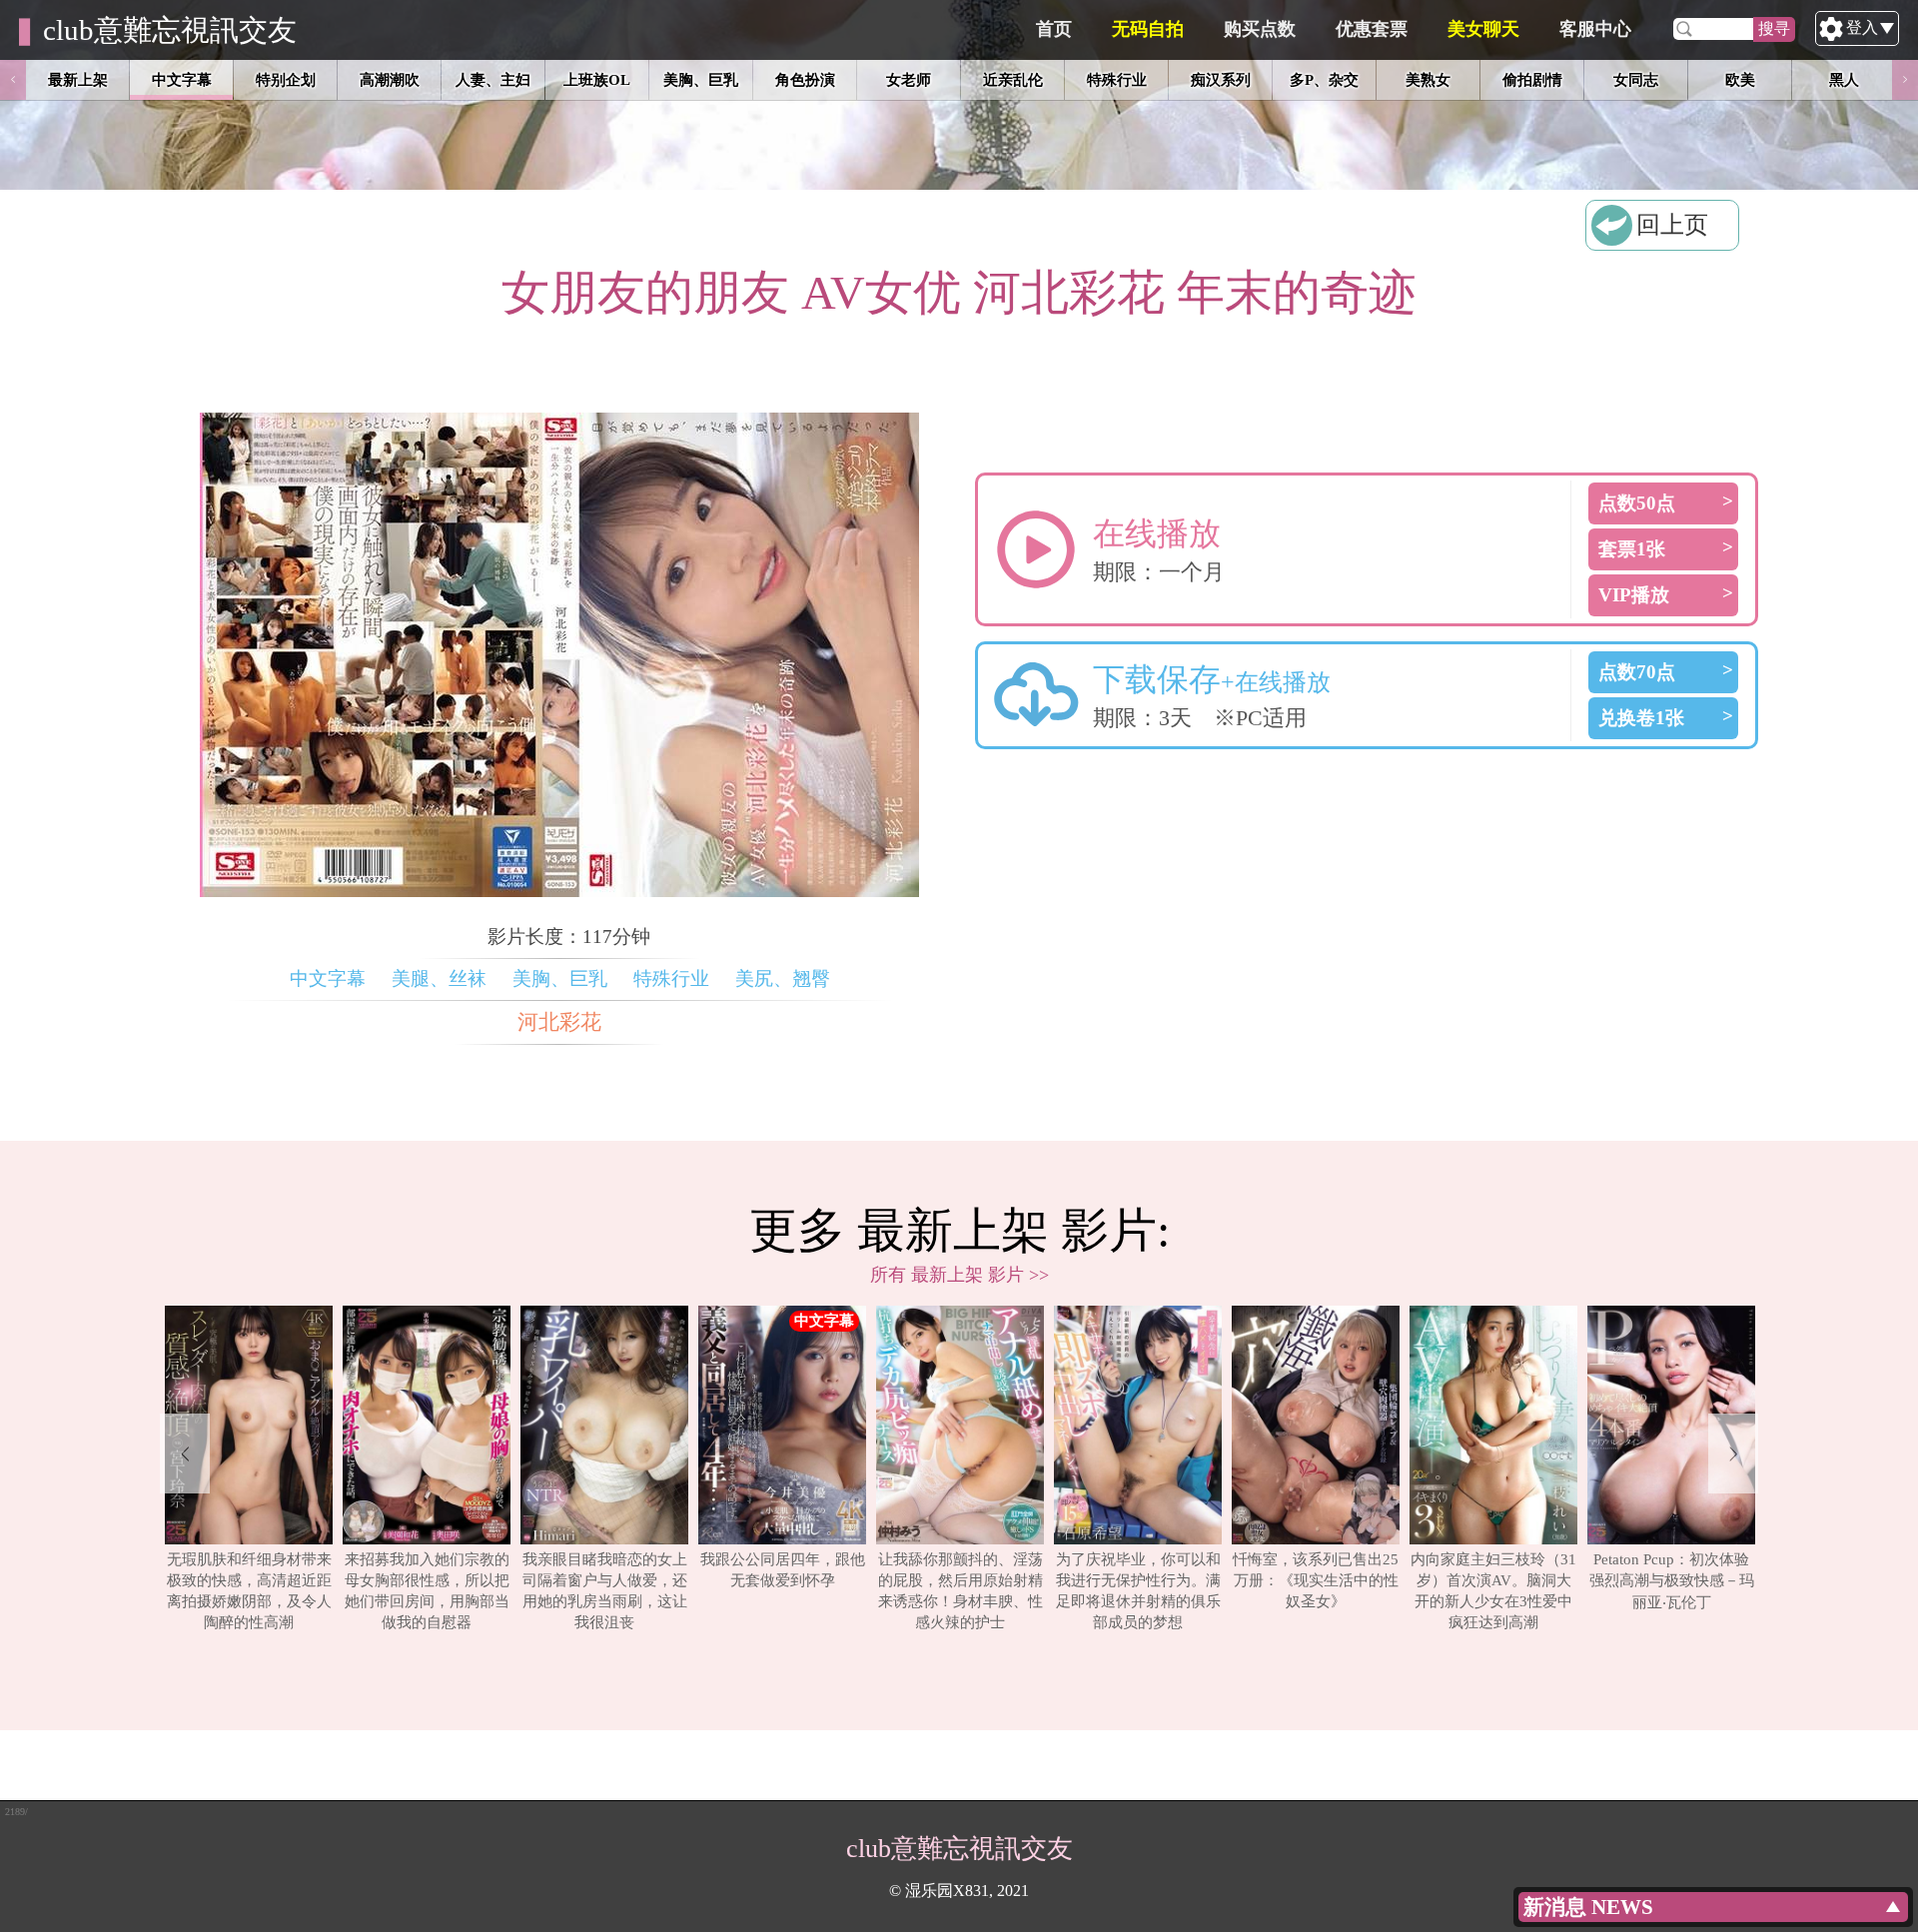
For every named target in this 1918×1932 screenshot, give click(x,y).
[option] (249, 1469)
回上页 (1672, 225)
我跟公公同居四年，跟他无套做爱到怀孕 (783, 1569)
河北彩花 (559, 1022)
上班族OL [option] (597, 79)
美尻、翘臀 (783, 978)
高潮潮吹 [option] (390, 79)
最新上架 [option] (78, 79)
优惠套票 (1372, 29)
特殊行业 (671, 978)
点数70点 (1637, 672)
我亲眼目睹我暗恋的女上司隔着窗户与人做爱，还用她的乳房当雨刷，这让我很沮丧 (605, 1590)
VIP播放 (1634, 595)
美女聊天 (1483, 29)
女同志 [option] (1636, 79)
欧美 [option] (1740, 79)
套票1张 (1632, 549)
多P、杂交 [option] (1324, 79)
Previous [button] (13, 80)
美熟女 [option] (1428, 79)
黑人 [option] (1844, 79)
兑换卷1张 (1641, 718)
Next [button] (1905, 80)
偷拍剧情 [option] (1532, 79)
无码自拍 (1148, 29)
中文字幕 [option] (182, 79)
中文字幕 (328, 978)
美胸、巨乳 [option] (701, 79)
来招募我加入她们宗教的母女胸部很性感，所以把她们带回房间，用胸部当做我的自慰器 (427, 1590)
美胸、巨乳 (560, 978)
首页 (1054, 29)
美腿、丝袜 (439, 978)
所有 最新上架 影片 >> (959, 1275)
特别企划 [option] (286, 79)
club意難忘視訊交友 (170, 30)
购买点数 (1260, 29)
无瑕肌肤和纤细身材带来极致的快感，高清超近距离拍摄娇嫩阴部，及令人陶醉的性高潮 (249, 1590)
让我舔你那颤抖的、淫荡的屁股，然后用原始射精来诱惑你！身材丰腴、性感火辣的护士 (960, 1590)
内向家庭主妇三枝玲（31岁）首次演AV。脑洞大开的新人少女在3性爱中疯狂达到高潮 (1493, 1590)
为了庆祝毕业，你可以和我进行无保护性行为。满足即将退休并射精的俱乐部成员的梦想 (1138, 1590)
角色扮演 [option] (805, 79)
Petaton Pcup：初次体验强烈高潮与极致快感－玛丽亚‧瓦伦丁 (1672, 1580)
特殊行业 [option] (1117, 79)
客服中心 (1595, 29)
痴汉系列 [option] (1221, 79)
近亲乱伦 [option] (1013, 79)
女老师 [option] (909, 79)
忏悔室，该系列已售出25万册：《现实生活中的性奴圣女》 (1316, 1580)
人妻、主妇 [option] (493, 79)
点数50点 (1637, 503)
